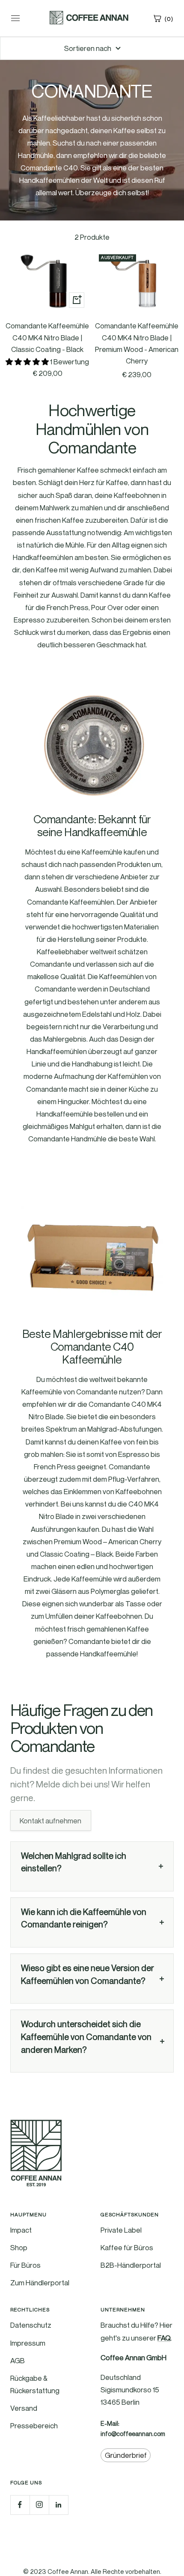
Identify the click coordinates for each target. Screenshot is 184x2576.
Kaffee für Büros (127, 2247)
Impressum (28, 2343)
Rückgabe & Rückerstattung (35, 2384)
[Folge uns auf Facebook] (20, 2505)
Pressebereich (34, 2426)
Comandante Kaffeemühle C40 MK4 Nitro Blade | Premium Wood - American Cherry (137, 343)
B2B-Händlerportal (131, 2265)
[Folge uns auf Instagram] (39, 2505)
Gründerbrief (126, 2455)
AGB (18, 2360)
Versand (24, 2408)
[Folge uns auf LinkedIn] (58, 2505)
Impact (21, 2230)
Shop (19, 2247)
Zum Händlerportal (40, 2283)
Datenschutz (31, 2325)
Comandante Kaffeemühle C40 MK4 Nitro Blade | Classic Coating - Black (47, 337)
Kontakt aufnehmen (50, 1820)
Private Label (121, 2230)
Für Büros (25, 2265)
